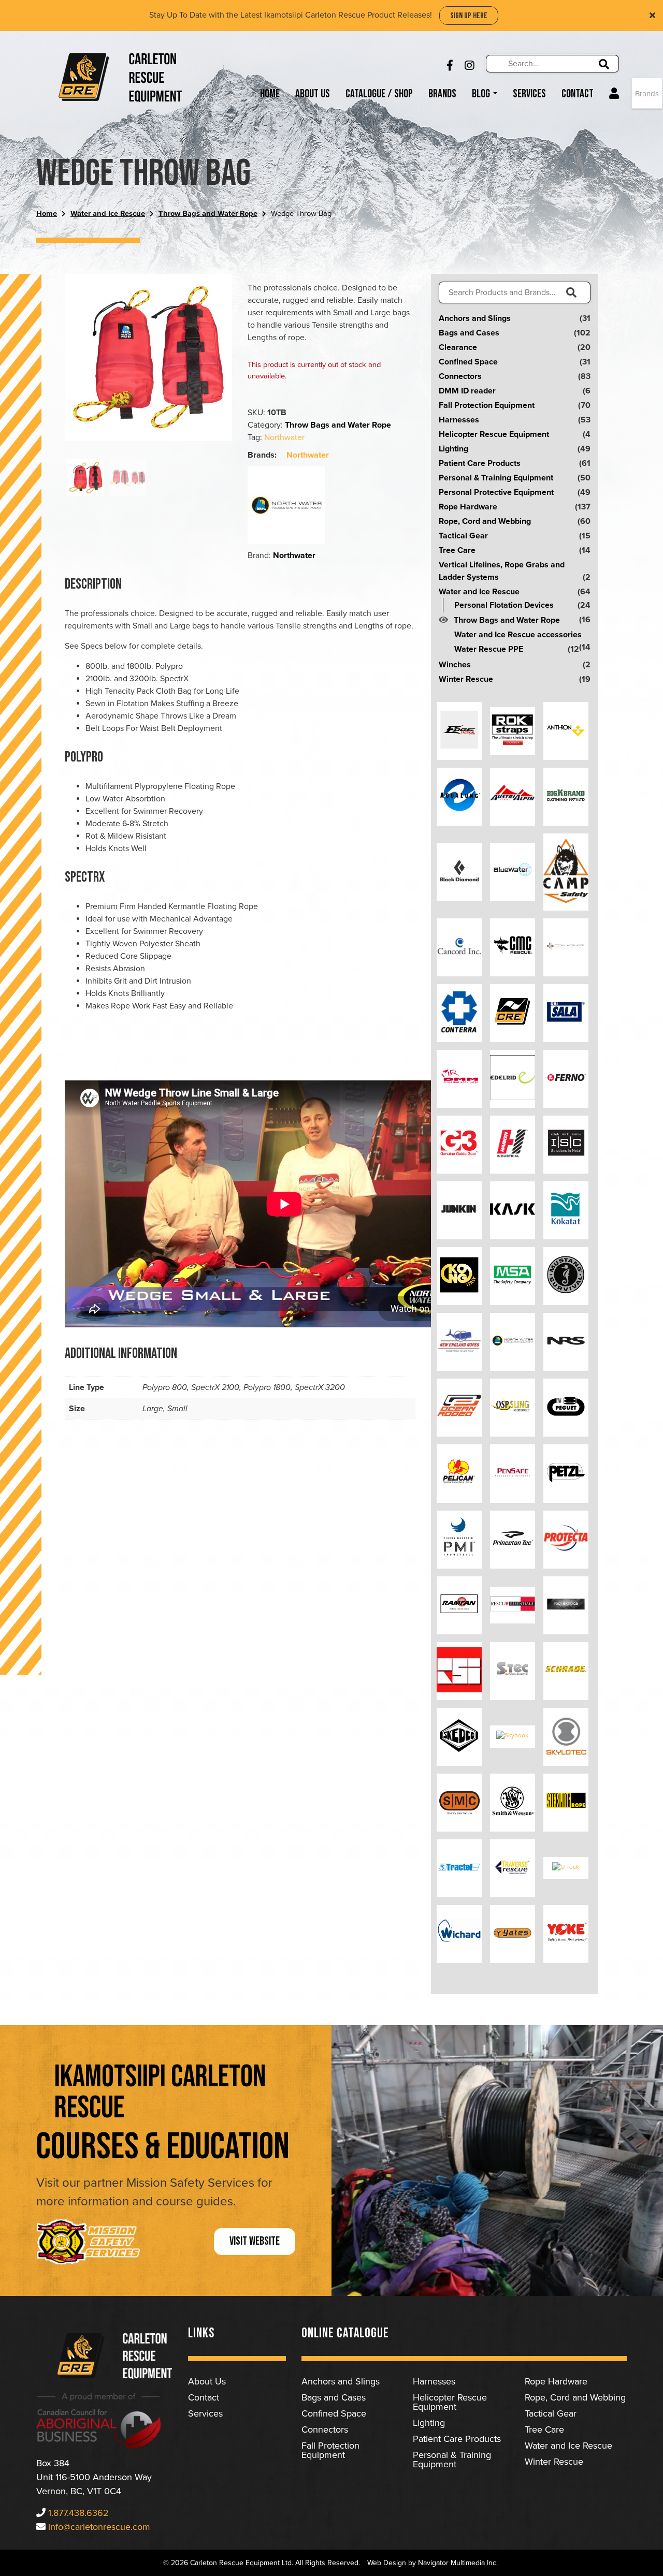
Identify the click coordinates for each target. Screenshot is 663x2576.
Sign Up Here (469, 16)
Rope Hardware (468, 507)
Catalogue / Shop (379, 94)
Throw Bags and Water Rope (208, 214)
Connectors (460, 376)
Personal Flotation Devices (504, 605)
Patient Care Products (480, 463)
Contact (578, 94)
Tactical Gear (463, 536)
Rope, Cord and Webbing (485, 521)
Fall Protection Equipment (487, 405)
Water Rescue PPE (489, 649)
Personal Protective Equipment (496, 492)
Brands (442, 94)
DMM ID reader (467, 391)
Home (270, 94)
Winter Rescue (466, 679)
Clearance (458, 347)
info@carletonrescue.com (99, 2527)
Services (529, 94)
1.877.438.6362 (78, 2513)
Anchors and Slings (475, 318)
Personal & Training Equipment (496, 478)
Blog (482, 94)
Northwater (284, 437)
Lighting (453, 449)
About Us (313, 94)
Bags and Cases (469, 333)
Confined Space (468, 362)
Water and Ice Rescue (108, 214)
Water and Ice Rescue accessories (518, 635)
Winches (455, 665)
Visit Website (255, 2241)
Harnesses (459, 420)
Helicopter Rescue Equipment (494, 434)
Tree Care (457, 550)
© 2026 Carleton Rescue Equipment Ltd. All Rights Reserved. (262, 2563)
